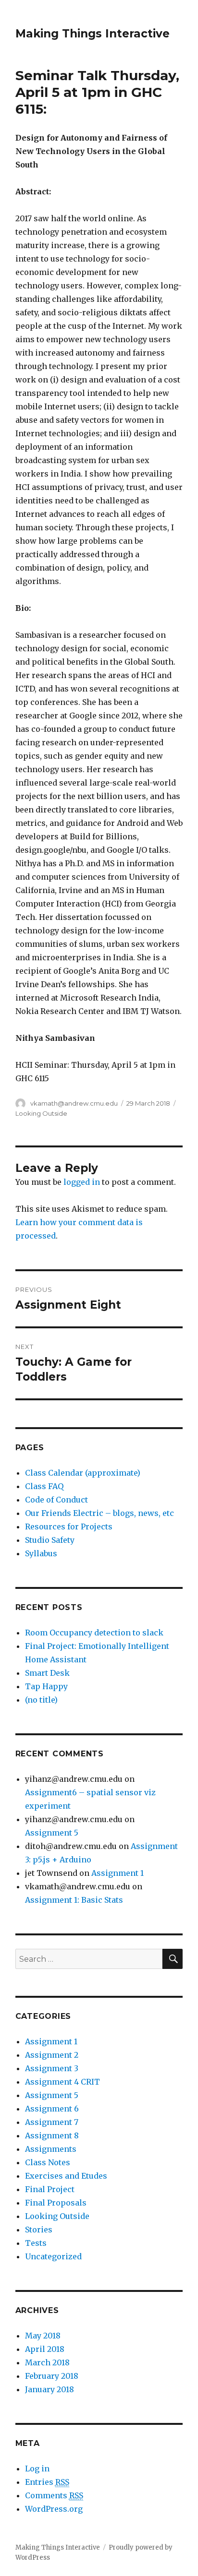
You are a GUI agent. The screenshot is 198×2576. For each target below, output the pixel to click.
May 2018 (43, 2336)
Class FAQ (44, 1486)
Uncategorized (53, 2256)
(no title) (41, 1700)
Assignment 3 (52, 2068)
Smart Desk (47, 1673)
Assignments (51, 2149)
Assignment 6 (52, 2109)
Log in (37, 2469)
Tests (36, 2243)
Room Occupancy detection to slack (94, 1633)
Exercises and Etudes (66, 2176)
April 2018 (45, 2349)
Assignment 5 (52, 1833)
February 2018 (52, 2376)
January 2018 (49, 2389)
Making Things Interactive (93, 34)
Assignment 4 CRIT (62, 2082)
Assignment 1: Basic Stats (74, 1900)
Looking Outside (41, 1113)
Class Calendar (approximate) (83, 1473)
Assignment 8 (52, 2135)
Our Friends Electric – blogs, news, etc (99, 1513)
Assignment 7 (52, 2122)
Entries (47, 2482)
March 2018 (47, 2362)
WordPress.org (54, 2509)
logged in (82, 1182)
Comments (54, 2495)
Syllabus (41, 1553)
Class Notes (48, 2162)
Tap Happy (46, 1686)
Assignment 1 (118, 1873)
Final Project (50, 2189)
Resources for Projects (69, 1527)
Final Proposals (56, 2203)
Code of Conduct (56, 1500)
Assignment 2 (52, 2055)
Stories (39, 2230)
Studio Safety (50, 1540)
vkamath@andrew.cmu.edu (74, 1103)
